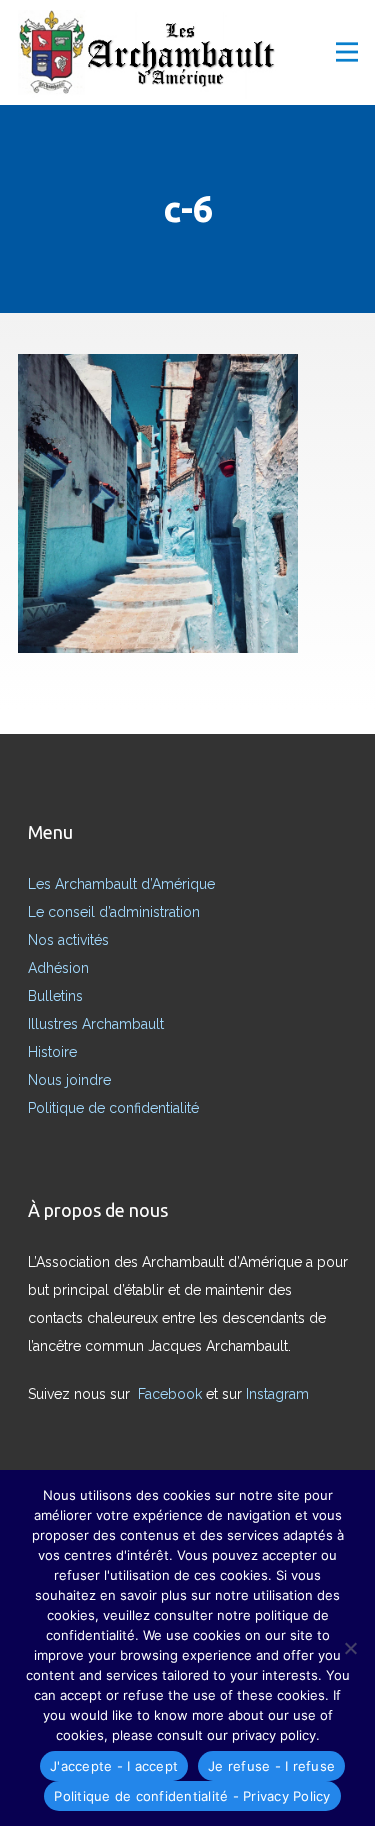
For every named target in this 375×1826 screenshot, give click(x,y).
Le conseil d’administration (114, 912)
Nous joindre (69, 1080)
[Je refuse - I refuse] (350, 1648)
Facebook (172, 1394)
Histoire (52, 1052)
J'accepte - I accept (114, 1766)
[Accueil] (153, 54)
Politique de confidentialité (113, 1108)
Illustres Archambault (96, 1024)
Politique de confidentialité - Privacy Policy (192, 1796)
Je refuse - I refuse (271, 1766)
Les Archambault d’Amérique (121, 884)
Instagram (279, 1394)
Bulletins (55, 996)
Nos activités (68, 940)
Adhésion (58, 968)
